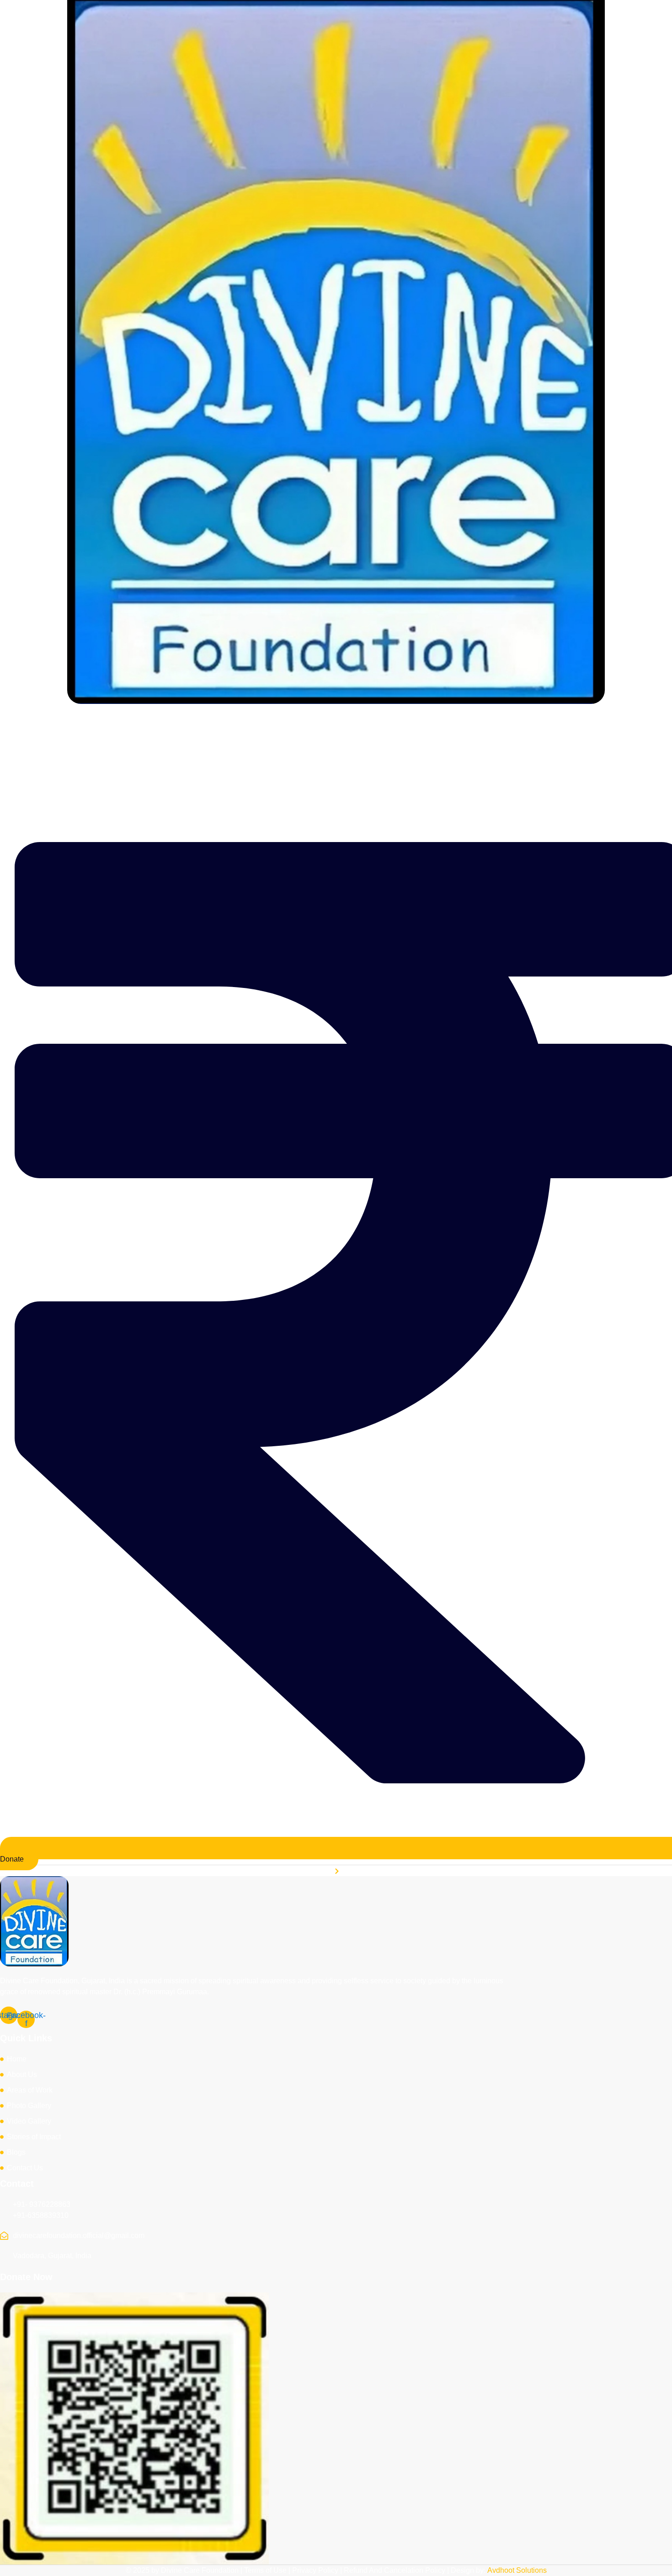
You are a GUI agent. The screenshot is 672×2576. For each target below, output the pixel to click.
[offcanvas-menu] (665, 757)
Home (188, 725)
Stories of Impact (385, 725)
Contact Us (476, 725)
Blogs (435, 725)
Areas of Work (278, 725)
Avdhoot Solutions (517, 2570)
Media (325, 725)
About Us (226, 725)
